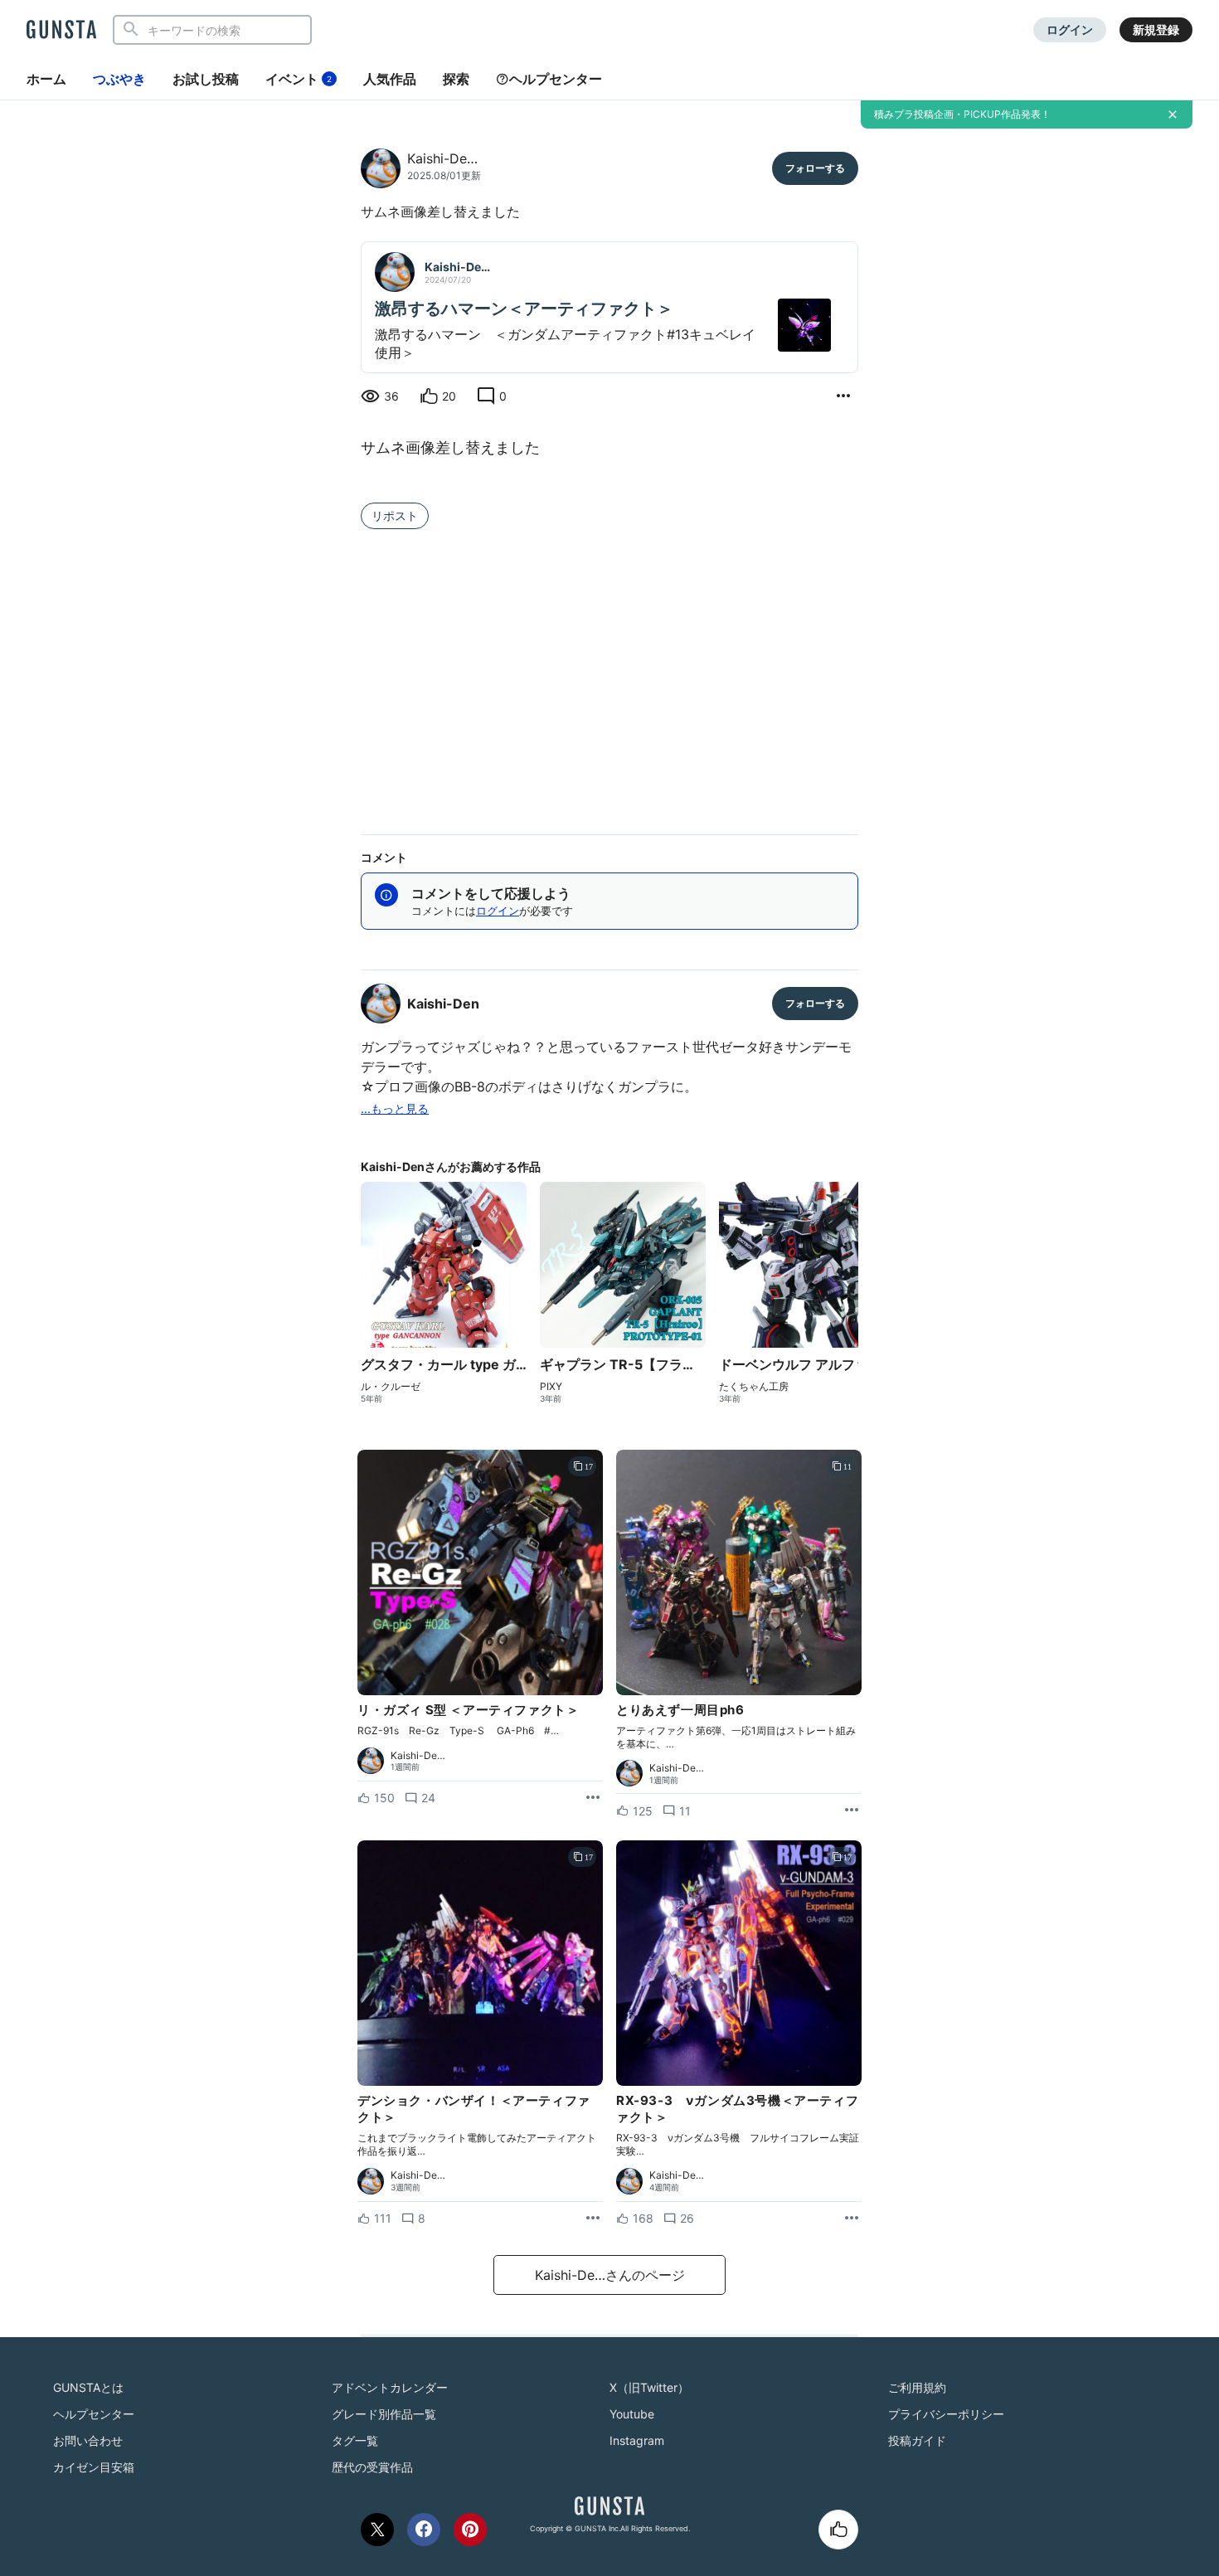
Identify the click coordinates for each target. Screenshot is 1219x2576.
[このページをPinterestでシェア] (470, 2530)
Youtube (632, 2414)
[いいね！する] (838, 2530)
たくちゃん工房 (754, 1387)
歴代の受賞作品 (372, 2467)
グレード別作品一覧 (384, 2414)
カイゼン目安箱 (94, 2467)
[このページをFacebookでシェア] (424, 2530)
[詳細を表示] (843, 396)
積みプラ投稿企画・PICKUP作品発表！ (962, 114)
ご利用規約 (917, 2387)
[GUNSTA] (61, 31)
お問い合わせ (88, 2440)
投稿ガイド (917, 2440)
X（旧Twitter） (649, 2387)
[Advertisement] (609, 678)
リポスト (395, 515)
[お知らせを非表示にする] (1173, 114)
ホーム (46, 79)
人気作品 (390, 79)
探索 (456, 79)
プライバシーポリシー (946, 2414)
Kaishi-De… (442, 158)
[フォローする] (815, 168)
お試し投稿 (206, 79)
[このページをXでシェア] (377, 2530)
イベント (299, 79)
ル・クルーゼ (391, 1387)
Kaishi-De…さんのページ (610, 2275)
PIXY (551, 1387)
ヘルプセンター (556, 79)
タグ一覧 (355, 2440)
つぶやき (119, 79)
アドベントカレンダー (390, 2387)
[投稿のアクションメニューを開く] (593, 1798)
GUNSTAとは (88, 2387)
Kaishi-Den (443, 1004)
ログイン (1070, 29)
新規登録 (1156, 29)
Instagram (637, 2440)
